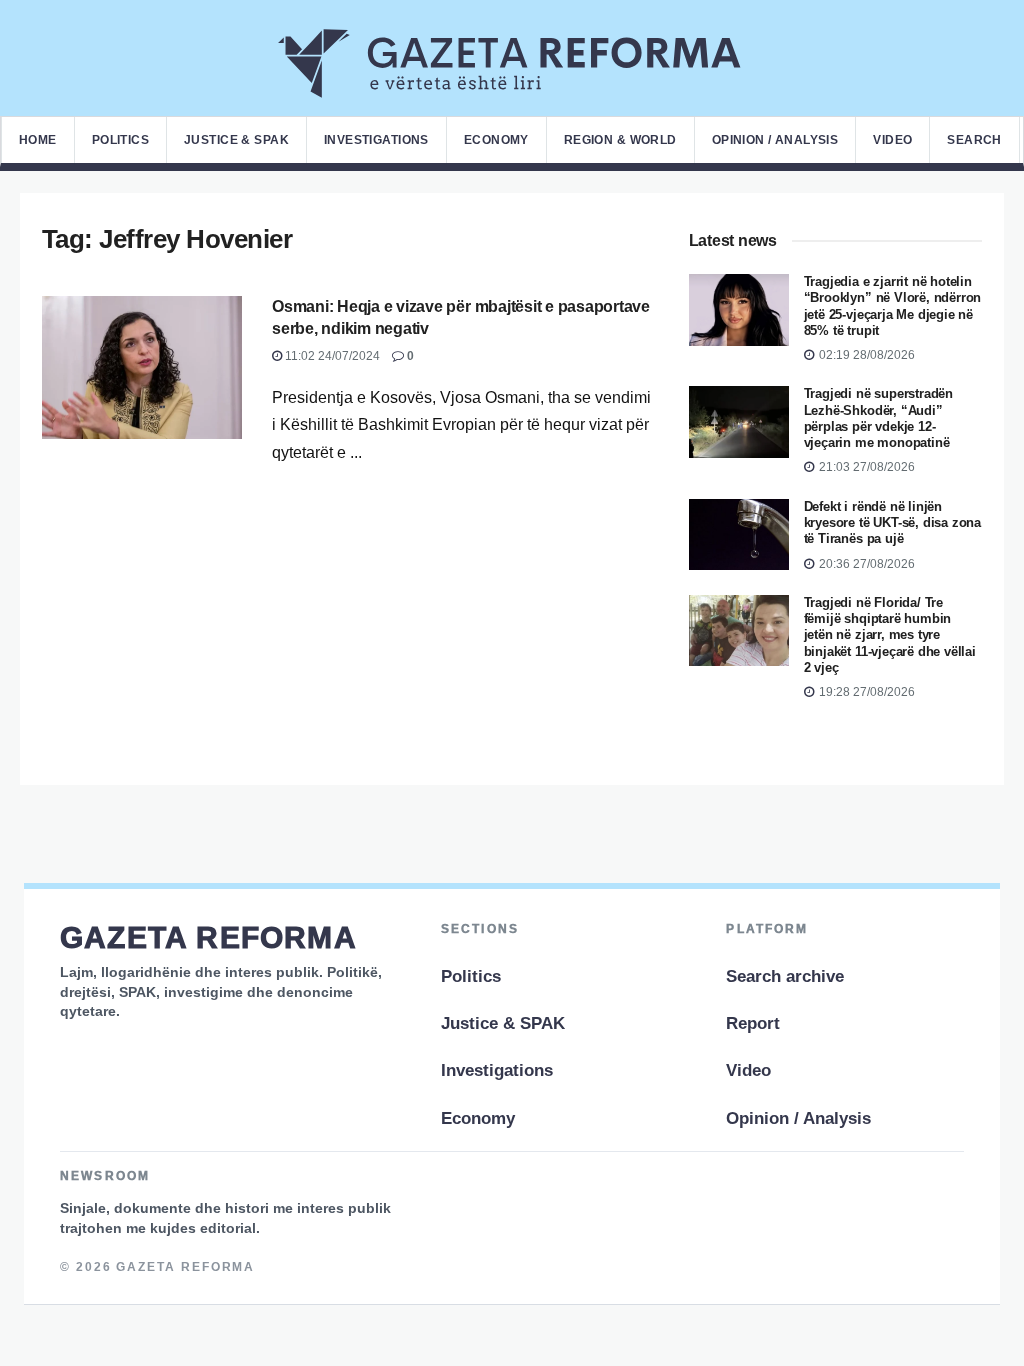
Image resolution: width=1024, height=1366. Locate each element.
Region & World (620, 140)
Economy (496, 140)
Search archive (785, 976)
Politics (120, 140)
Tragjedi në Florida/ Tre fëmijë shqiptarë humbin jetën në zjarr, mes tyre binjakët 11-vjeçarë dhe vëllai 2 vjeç (890, 635)
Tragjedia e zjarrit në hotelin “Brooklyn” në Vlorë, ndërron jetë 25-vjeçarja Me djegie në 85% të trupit (893, 306)
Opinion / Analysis (775, 140)
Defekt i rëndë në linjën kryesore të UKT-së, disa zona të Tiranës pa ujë (892, 523)
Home (38, 140)
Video (892, 140)
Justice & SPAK (236, 140)
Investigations (376, 140)
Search (974, 140)
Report (753, 1023)
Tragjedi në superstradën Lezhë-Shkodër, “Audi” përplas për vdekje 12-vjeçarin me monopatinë (878, 418)
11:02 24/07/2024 (331, 356)
